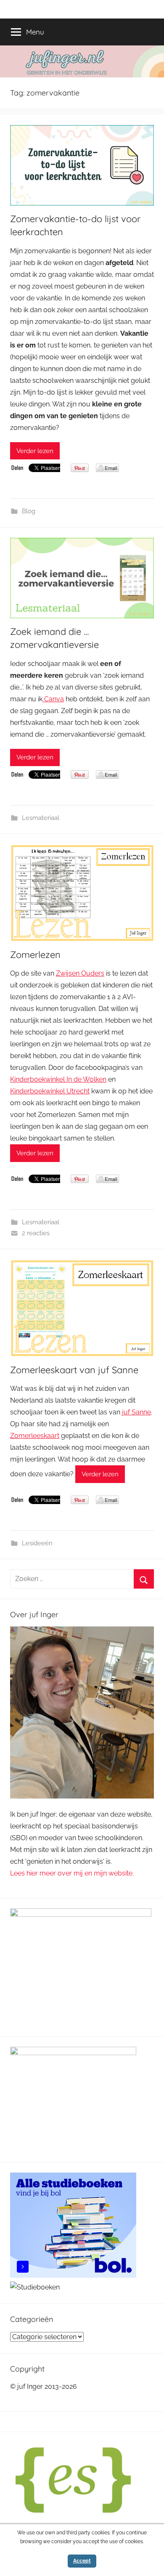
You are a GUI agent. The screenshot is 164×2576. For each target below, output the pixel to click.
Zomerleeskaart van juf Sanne (74, 1370)
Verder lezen (35, 451)
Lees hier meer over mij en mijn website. (72, 1873)
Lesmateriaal (41, 818)
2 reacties (36, 1233)
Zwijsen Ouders (80, 973)
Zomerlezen (35, 955)
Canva (53, 699)
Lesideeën (37, 1543)
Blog (29, 511)
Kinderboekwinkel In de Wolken (58, 1079)
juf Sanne (136, 1412)
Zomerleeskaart (35, 1436)
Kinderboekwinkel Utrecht (50, 1091)
